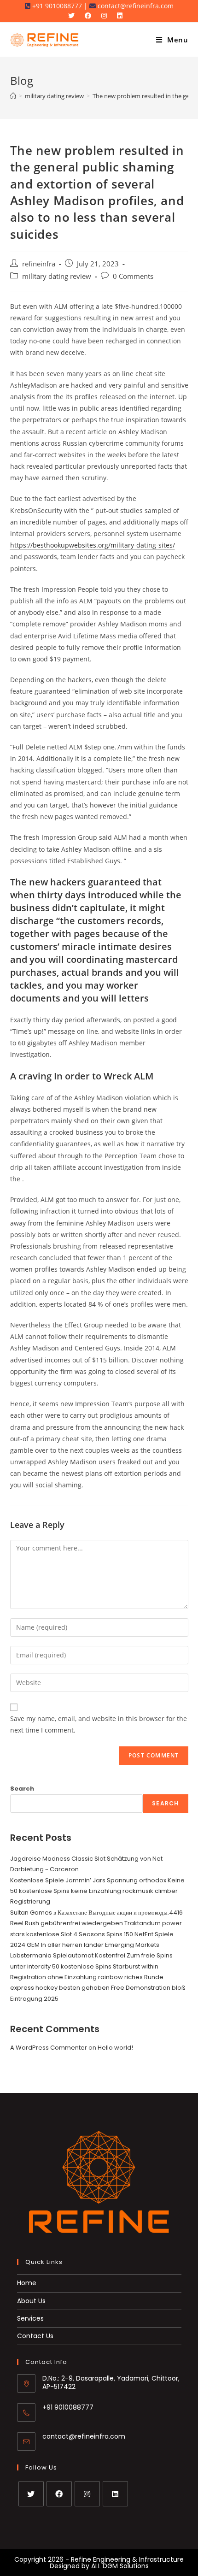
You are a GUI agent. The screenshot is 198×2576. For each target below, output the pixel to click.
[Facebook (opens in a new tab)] (90, 16)
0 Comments (133, 276)
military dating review (57, 276)
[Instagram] (87, 2494)
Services (30, 2318)
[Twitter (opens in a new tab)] (75, 16)
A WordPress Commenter (49, 2048)
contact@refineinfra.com (84, 2436)
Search (22, 1789)
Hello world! (115, 2048)
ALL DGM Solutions (120, 2566)
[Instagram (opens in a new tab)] (106, 16)
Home (27, 2283)
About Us (31, 2301)
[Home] (13, 96)
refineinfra (39, 264)
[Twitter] (31, 2494)
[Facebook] (59, 2494)
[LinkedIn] (115, 2494)
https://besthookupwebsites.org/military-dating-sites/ (93, 545)
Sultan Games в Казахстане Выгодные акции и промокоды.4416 (96, 1913)
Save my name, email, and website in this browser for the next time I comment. (99, 1724)
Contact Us (35, 2336)
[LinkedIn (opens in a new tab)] (122, 16)
